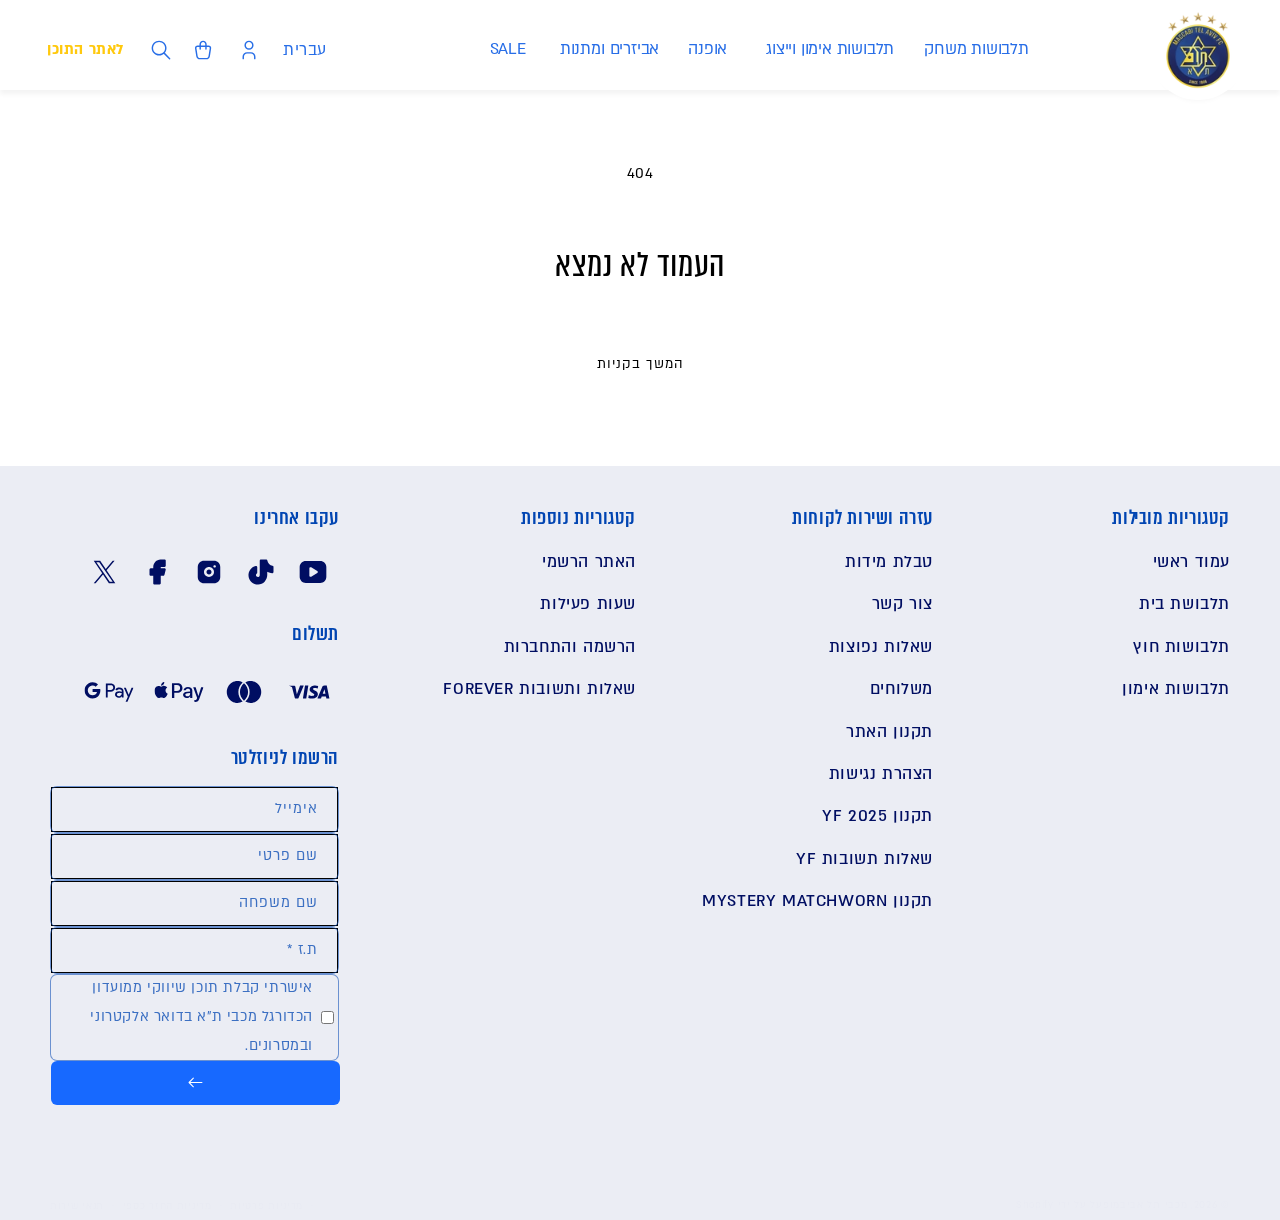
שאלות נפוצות (881, 647)
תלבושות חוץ (1181, 647)
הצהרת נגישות (881, 774)
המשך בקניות (640, 364)
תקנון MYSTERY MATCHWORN (817, 901)
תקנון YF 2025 (877, 816)
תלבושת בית (1184, 604)
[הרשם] (195, 1083)
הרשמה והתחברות (570, 647)
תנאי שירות (77, 1205)
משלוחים (901, 689)
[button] (975, 49)
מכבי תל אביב (1153, 1204)
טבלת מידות (889, 562)
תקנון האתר (889, 732)
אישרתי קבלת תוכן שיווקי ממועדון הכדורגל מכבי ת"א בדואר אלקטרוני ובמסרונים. (201, 1016)
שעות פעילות (588, 604)
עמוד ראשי (1191, 562)
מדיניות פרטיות (266, 1205)
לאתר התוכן (85, 49)
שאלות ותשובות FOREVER (539, 689)
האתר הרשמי (589, 562)
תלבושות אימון (1176, 689)
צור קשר (902, 604)
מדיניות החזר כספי (167, 1205)
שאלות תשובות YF (864, 859)
